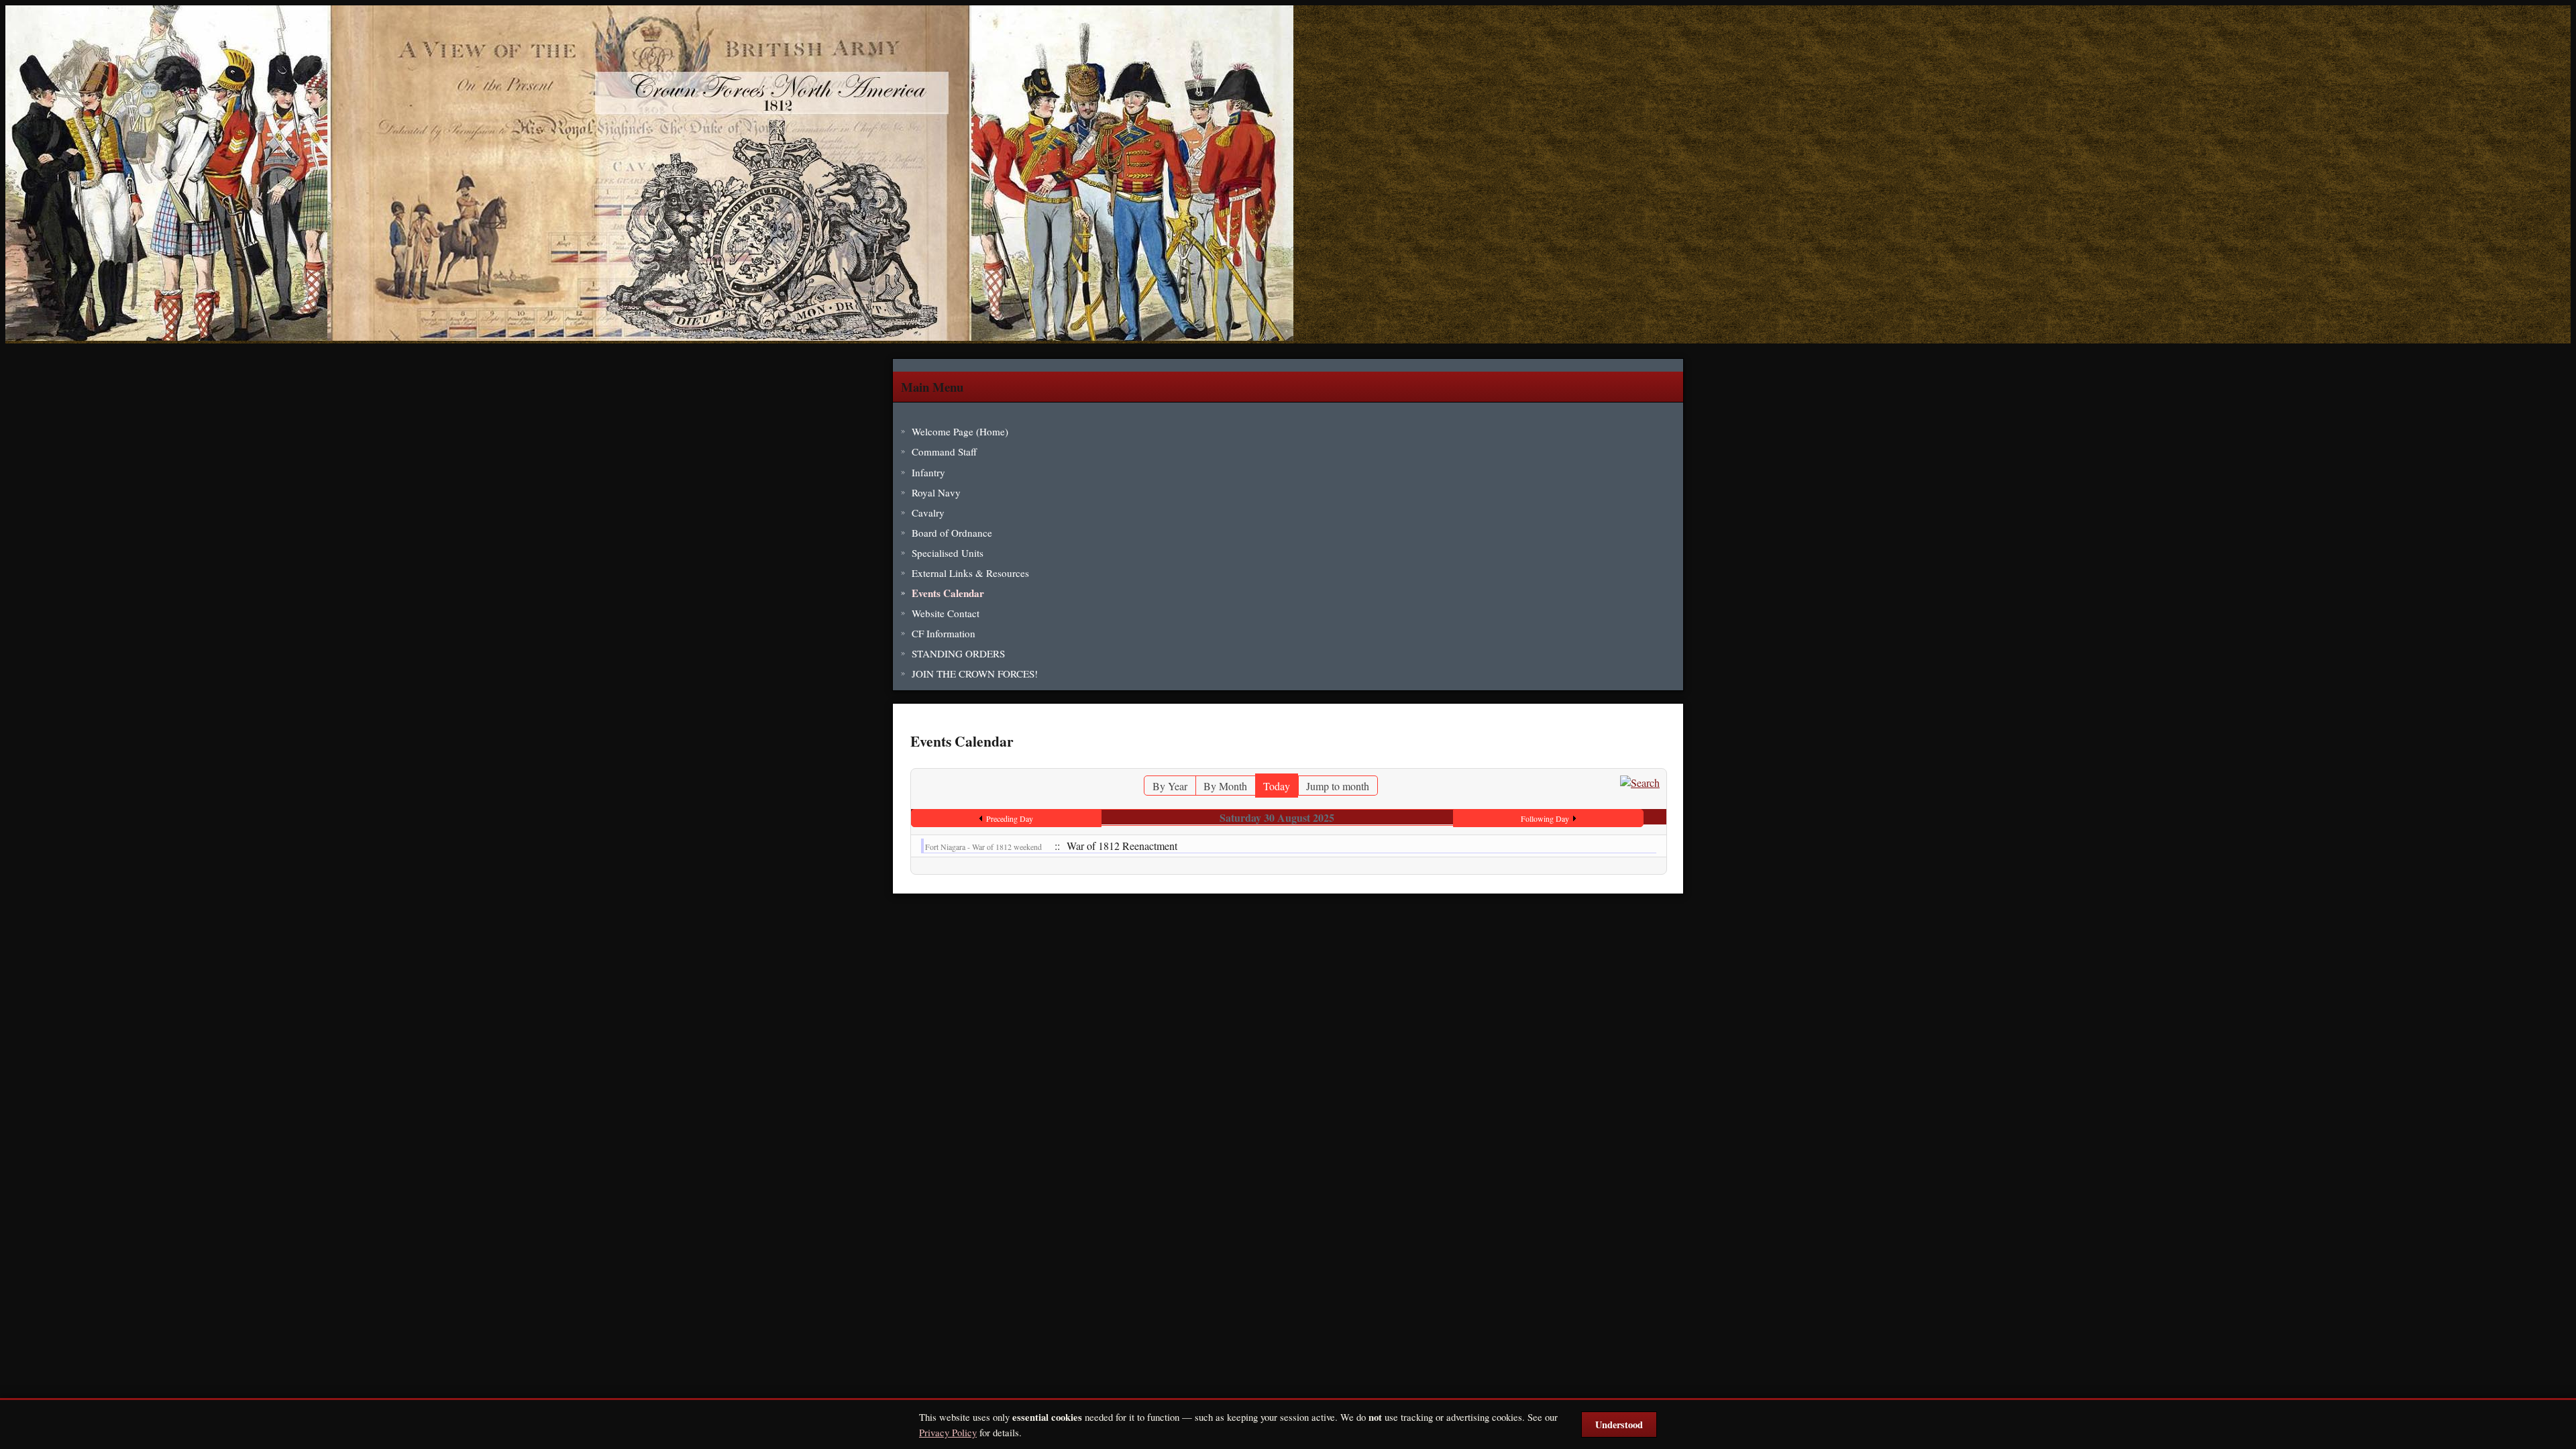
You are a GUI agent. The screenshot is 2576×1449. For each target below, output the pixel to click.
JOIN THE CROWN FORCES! (975, 674)
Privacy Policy (948, 1432)
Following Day (1545, 818)
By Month (1225, 786)
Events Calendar (948, 593)
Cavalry (928, 513)
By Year (1170, 786)
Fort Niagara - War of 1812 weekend (983, 847)
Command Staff (944, 451)
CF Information (944, 633)
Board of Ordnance (952, 533)
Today (1277, 786)
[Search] (1640, 783)
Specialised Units (948, 553)
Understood (1619, 1425)
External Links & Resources (970, 573)
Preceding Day (1010, 818)
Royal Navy (936, 492)
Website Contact (946, 613)
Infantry (928, 472)
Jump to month (1338, 786)
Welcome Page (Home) (960, 431)
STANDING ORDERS (958, 653)
